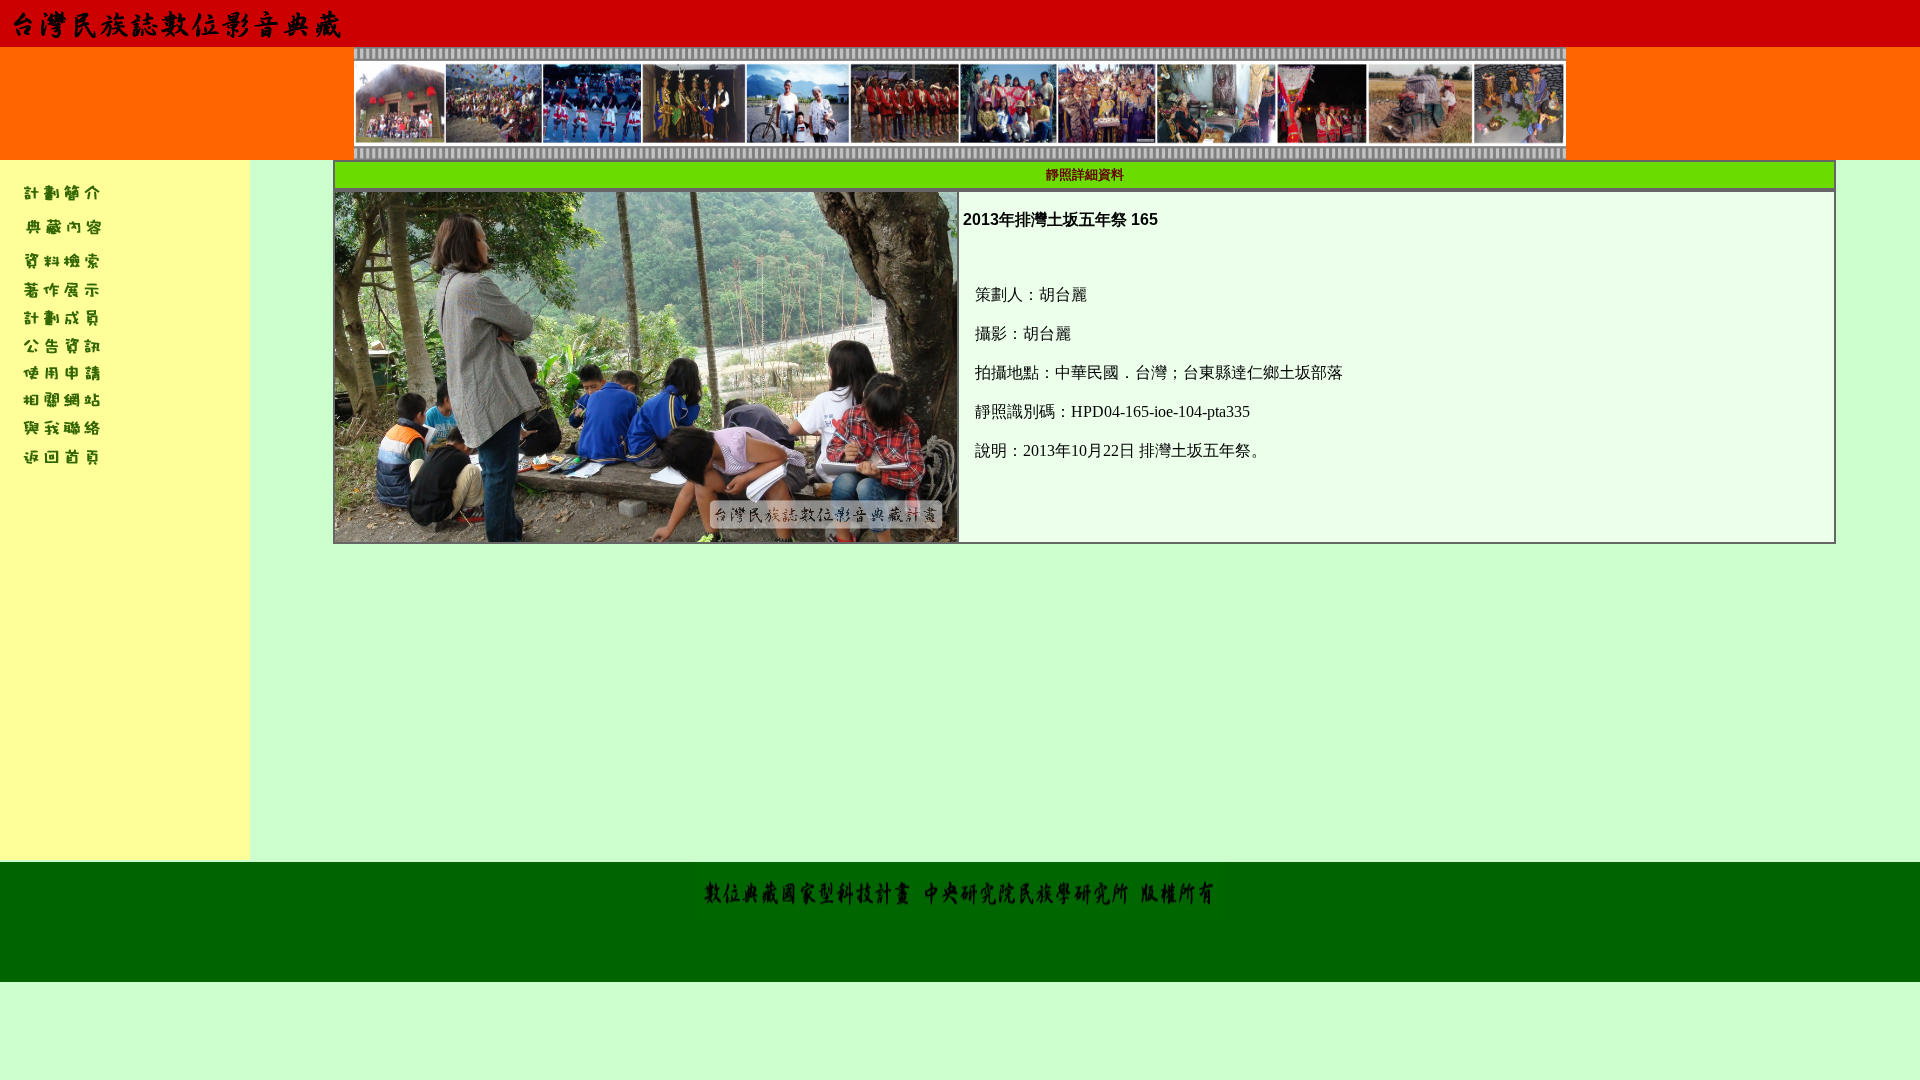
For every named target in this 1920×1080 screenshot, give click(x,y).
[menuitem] (62, 225)
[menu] (60, 225)
